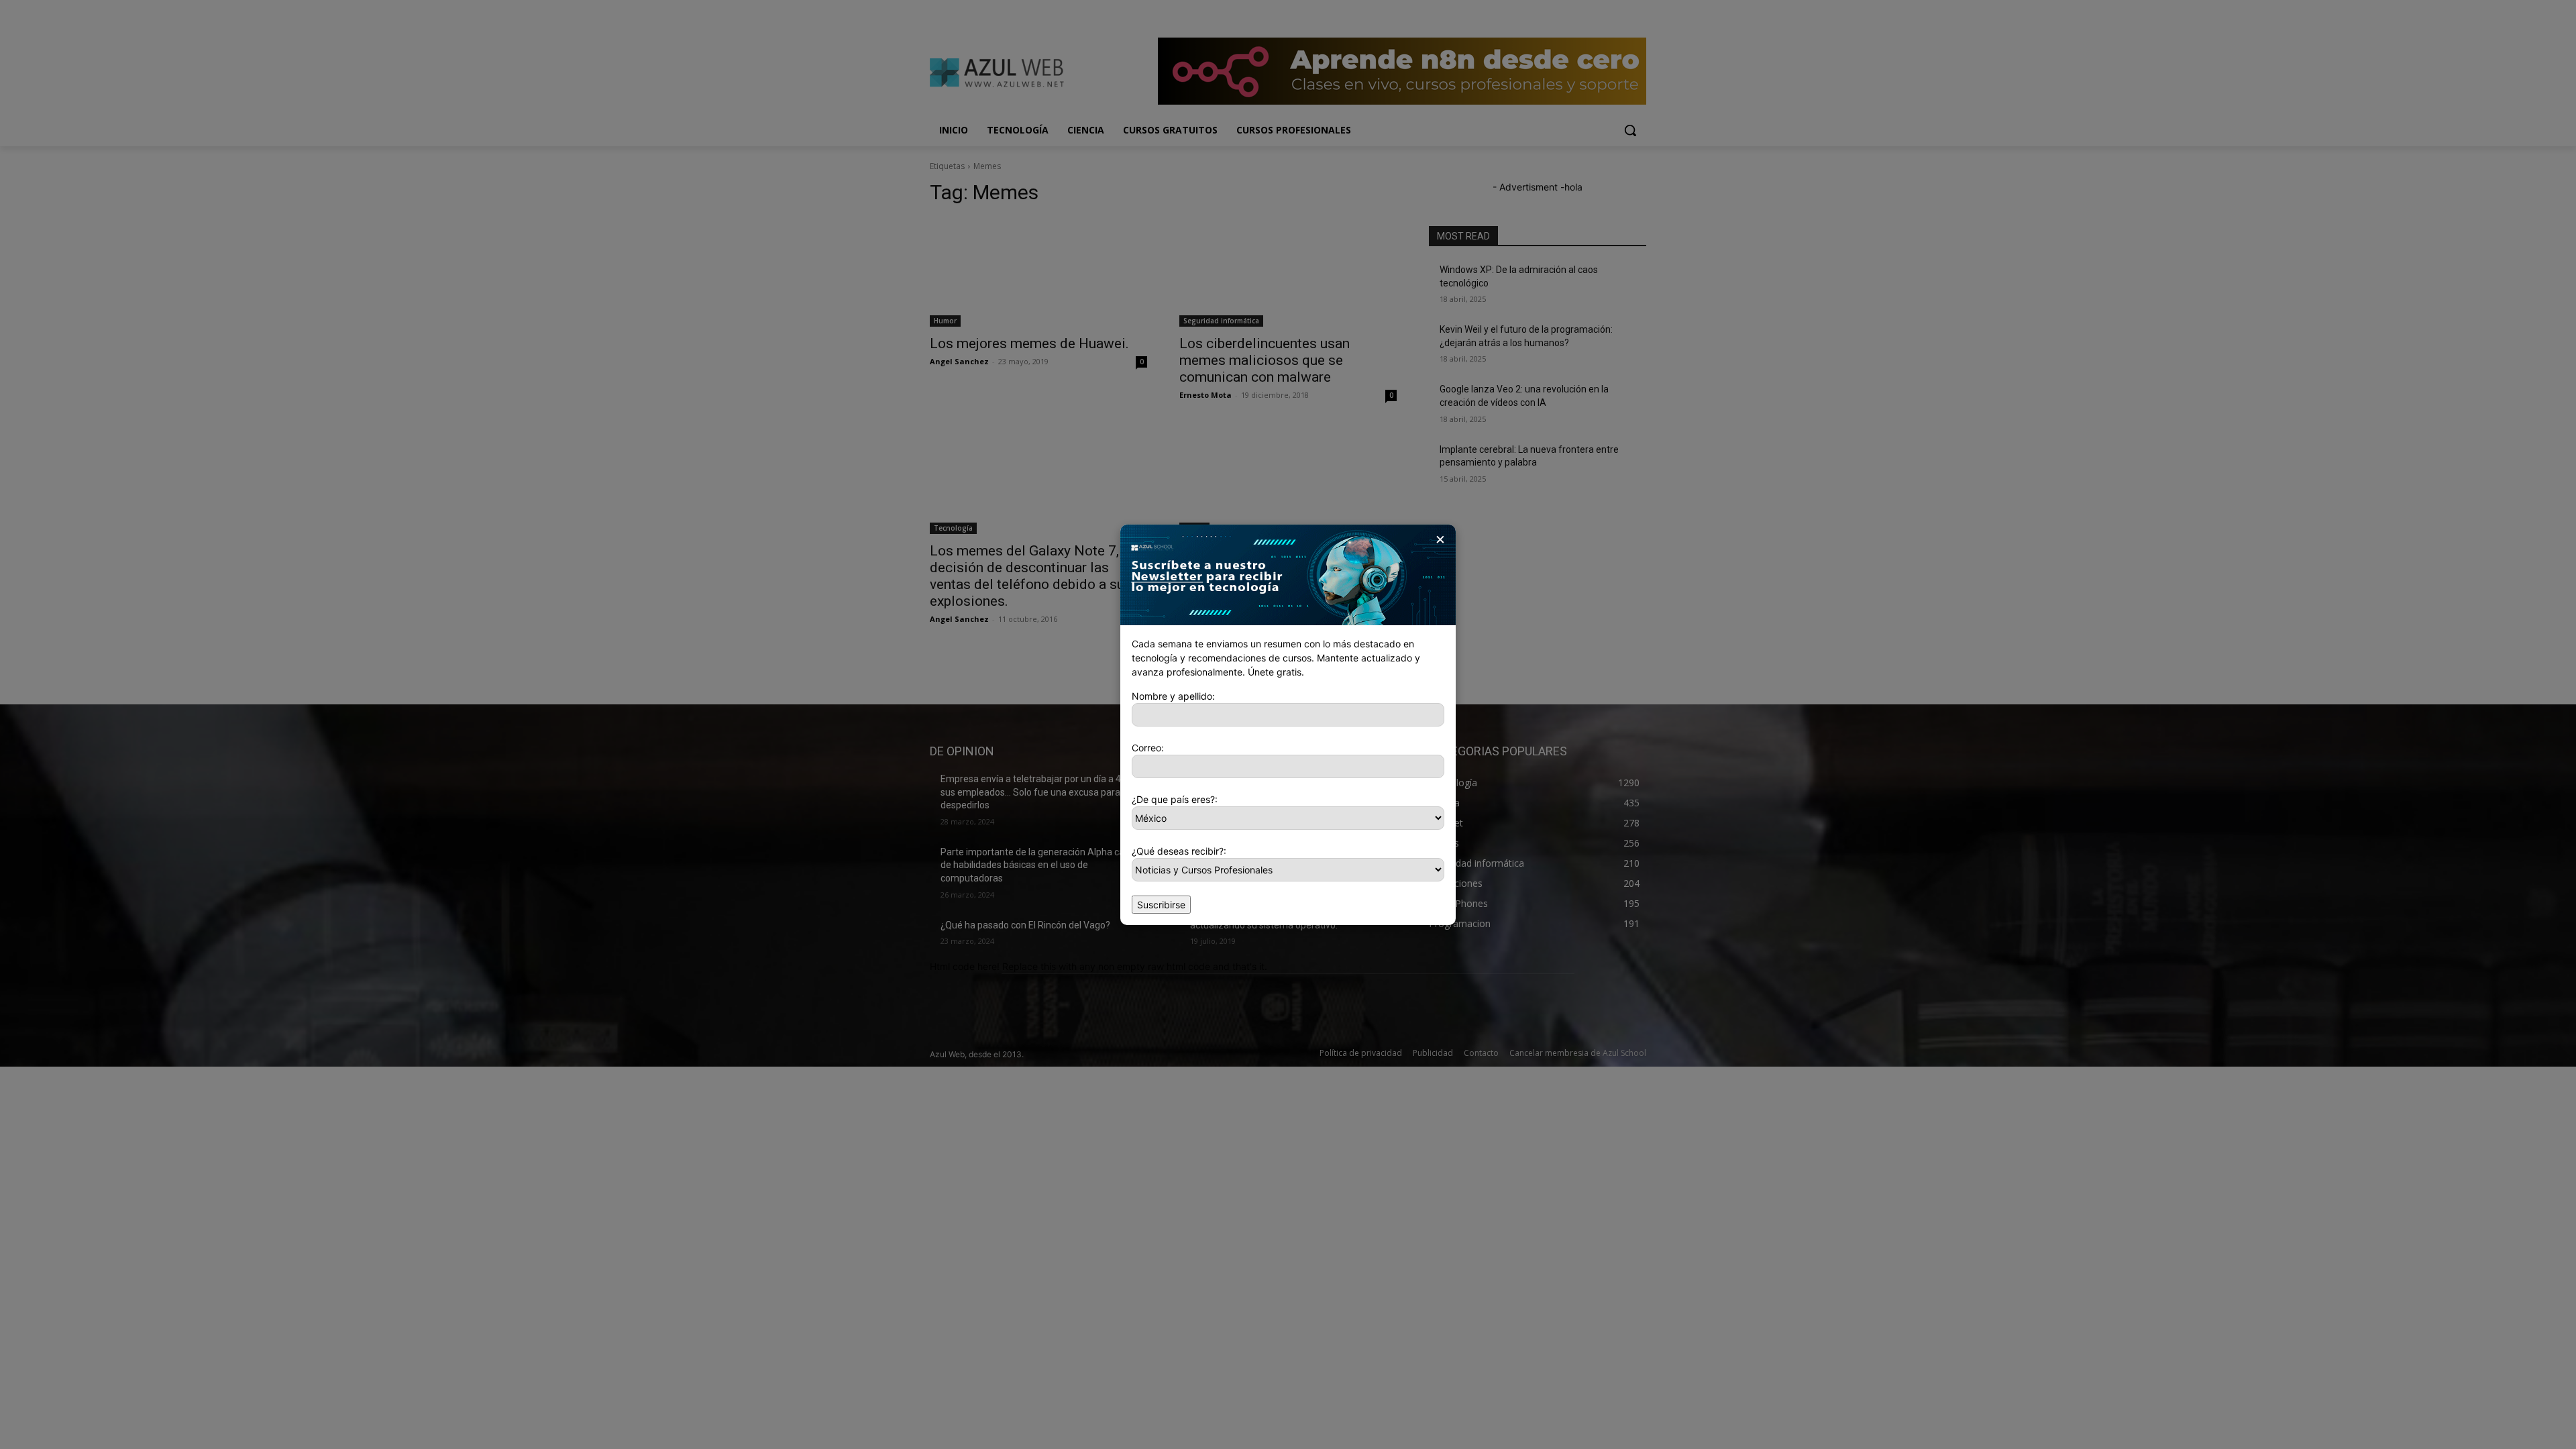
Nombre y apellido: (1173, 696)
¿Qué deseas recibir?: (1179, 851)
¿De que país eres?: (1175, 799)
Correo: (1148, 748)
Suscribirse (1161, 905)
